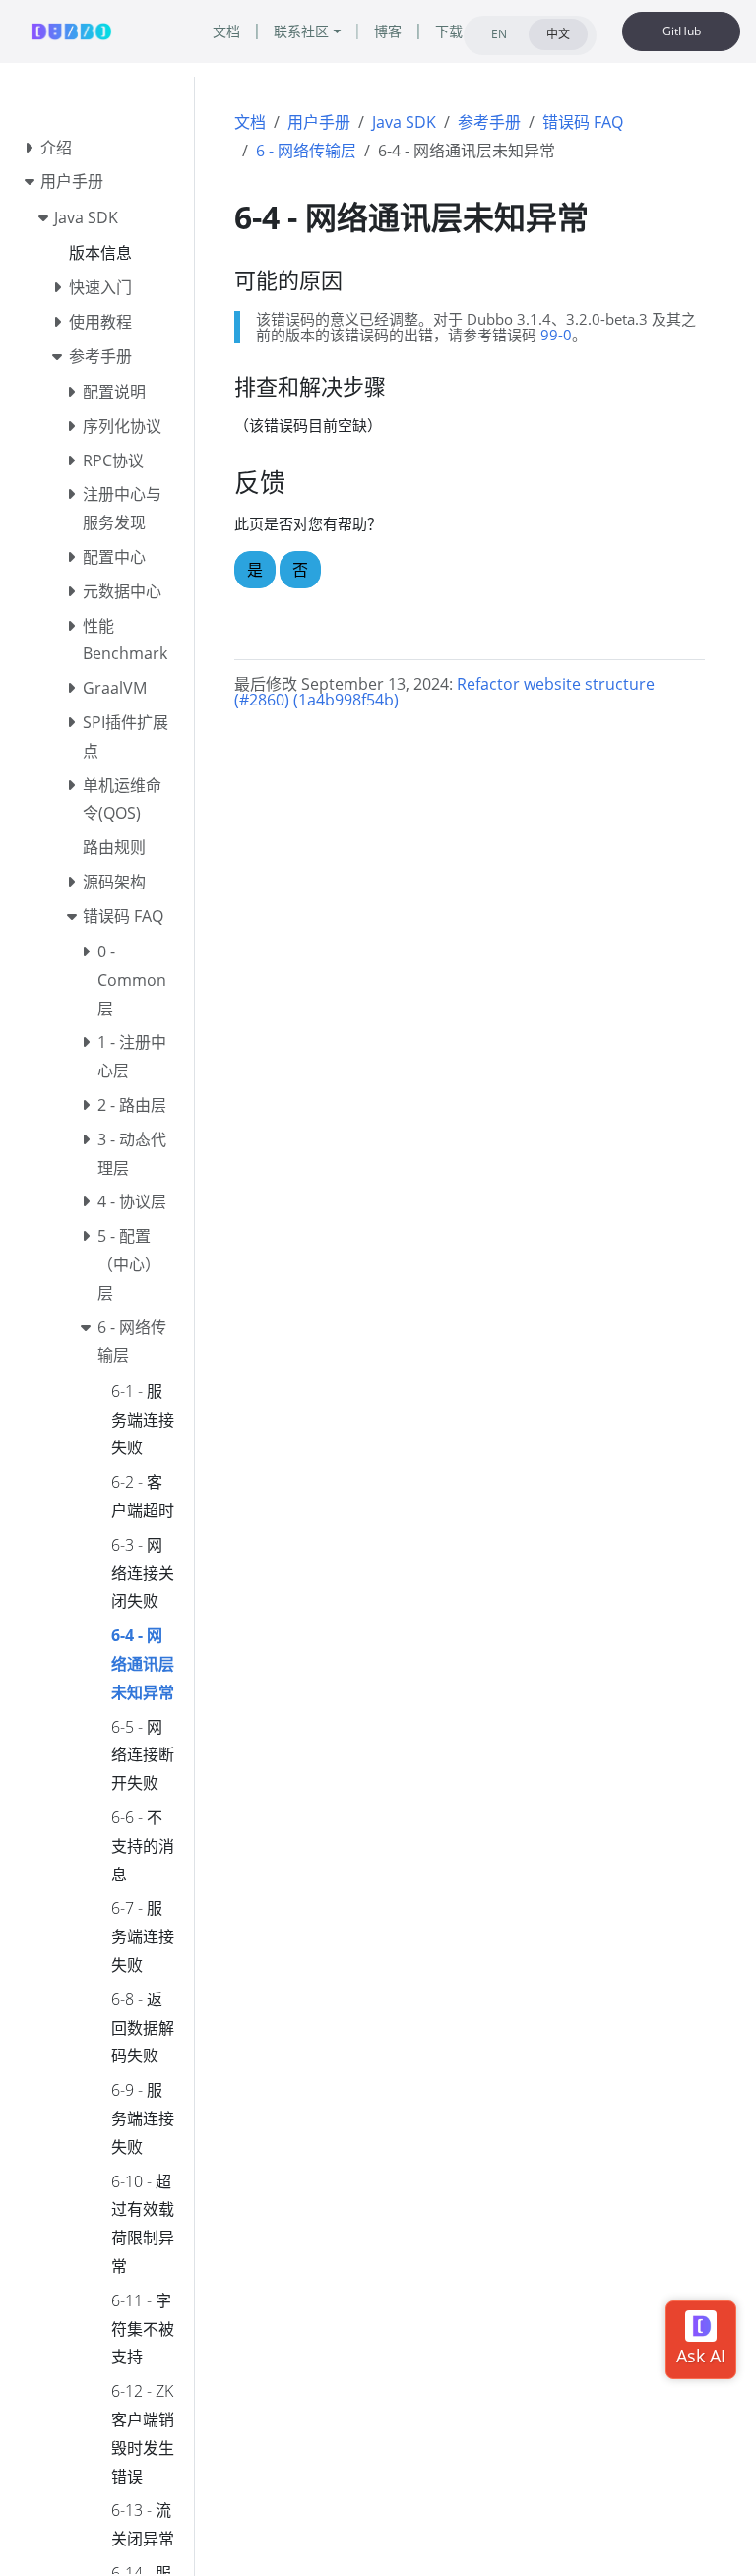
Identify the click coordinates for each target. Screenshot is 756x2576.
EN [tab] (499, 34)
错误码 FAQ (583, 122)
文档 (250, 122)
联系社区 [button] (301, 31)
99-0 (556, 335)
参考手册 (489, 122)
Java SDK (404, 122)
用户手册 (319, 122)
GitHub (682, 31)
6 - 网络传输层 (306, 151)
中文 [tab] (558, 34)
